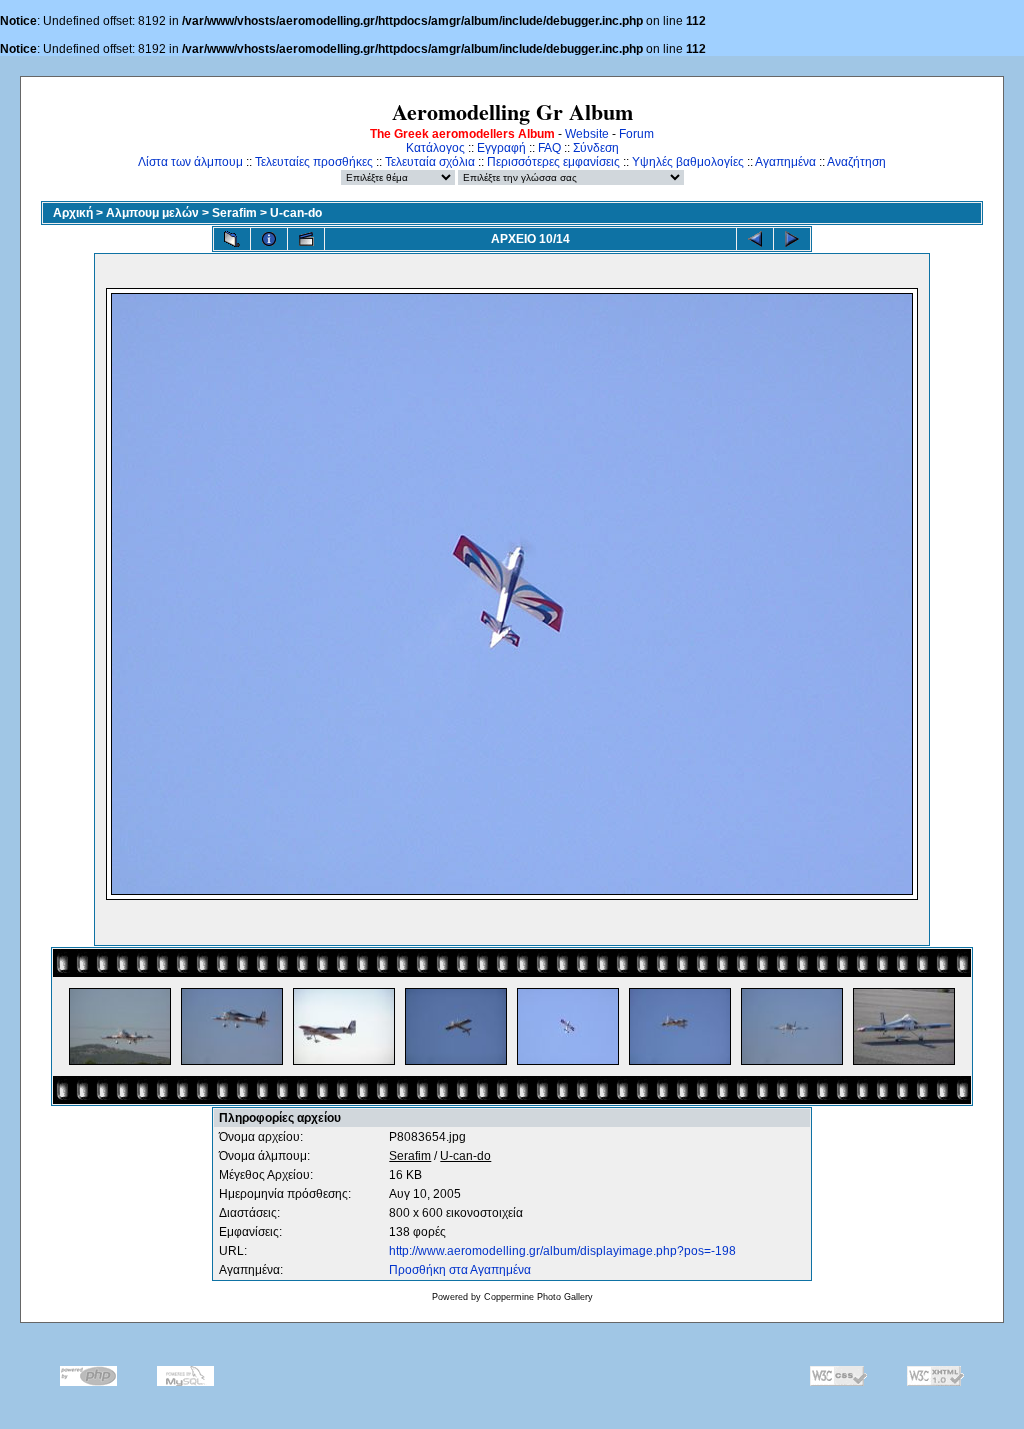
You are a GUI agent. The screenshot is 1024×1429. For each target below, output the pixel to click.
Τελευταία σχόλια (430, 162)
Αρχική (73, 213)
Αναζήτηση (856, 162)
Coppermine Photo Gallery (538, 1297)
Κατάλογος (435, 148)
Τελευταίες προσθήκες (314, 162)
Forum (636, 134)
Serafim (234, 213)
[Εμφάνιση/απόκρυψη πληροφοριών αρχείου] (269, 239)
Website (587, 134)
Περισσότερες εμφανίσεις (553, 162)
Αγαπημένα (785, 162)
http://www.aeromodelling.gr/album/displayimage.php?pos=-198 (562, 1251)
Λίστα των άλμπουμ (190, 162)
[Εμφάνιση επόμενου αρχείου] (792, 239)
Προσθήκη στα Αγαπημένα (460, 1270)
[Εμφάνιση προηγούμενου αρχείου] (755, 239)
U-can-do (296, 213)
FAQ (549, 148)
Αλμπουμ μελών (152, 213)
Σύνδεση (596, 148)
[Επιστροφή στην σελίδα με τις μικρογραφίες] (232, 239)
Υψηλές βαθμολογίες (688, 162)
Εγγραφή (501, 148)
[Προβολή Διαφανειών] (306, 239)
